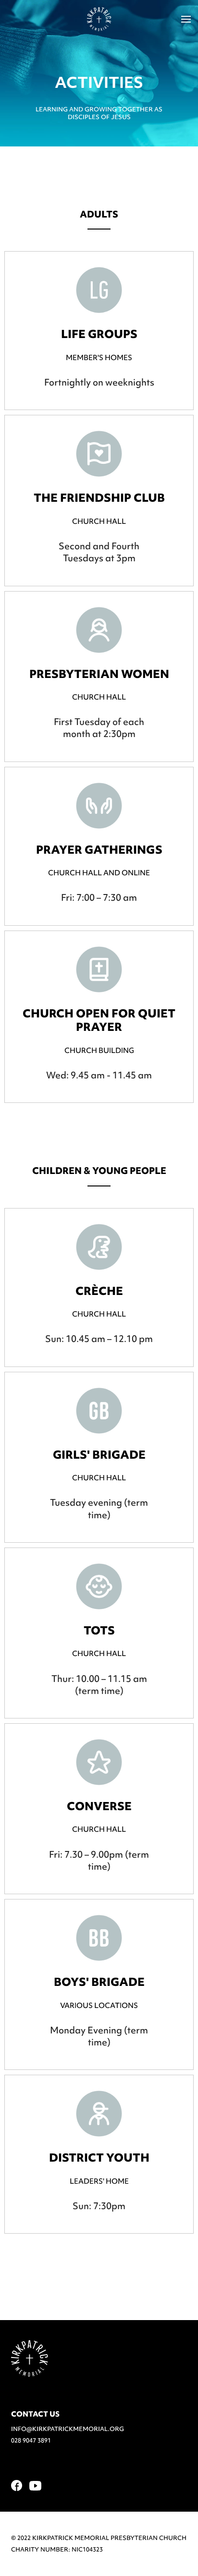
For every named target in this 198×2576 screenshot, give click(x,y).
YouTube (35, 2486)
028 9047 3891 (31, 2440)
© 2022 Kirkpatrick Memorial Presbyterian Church (99, 2538)
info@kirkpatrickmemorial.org (68, 2429)
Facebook (17, 2485)
